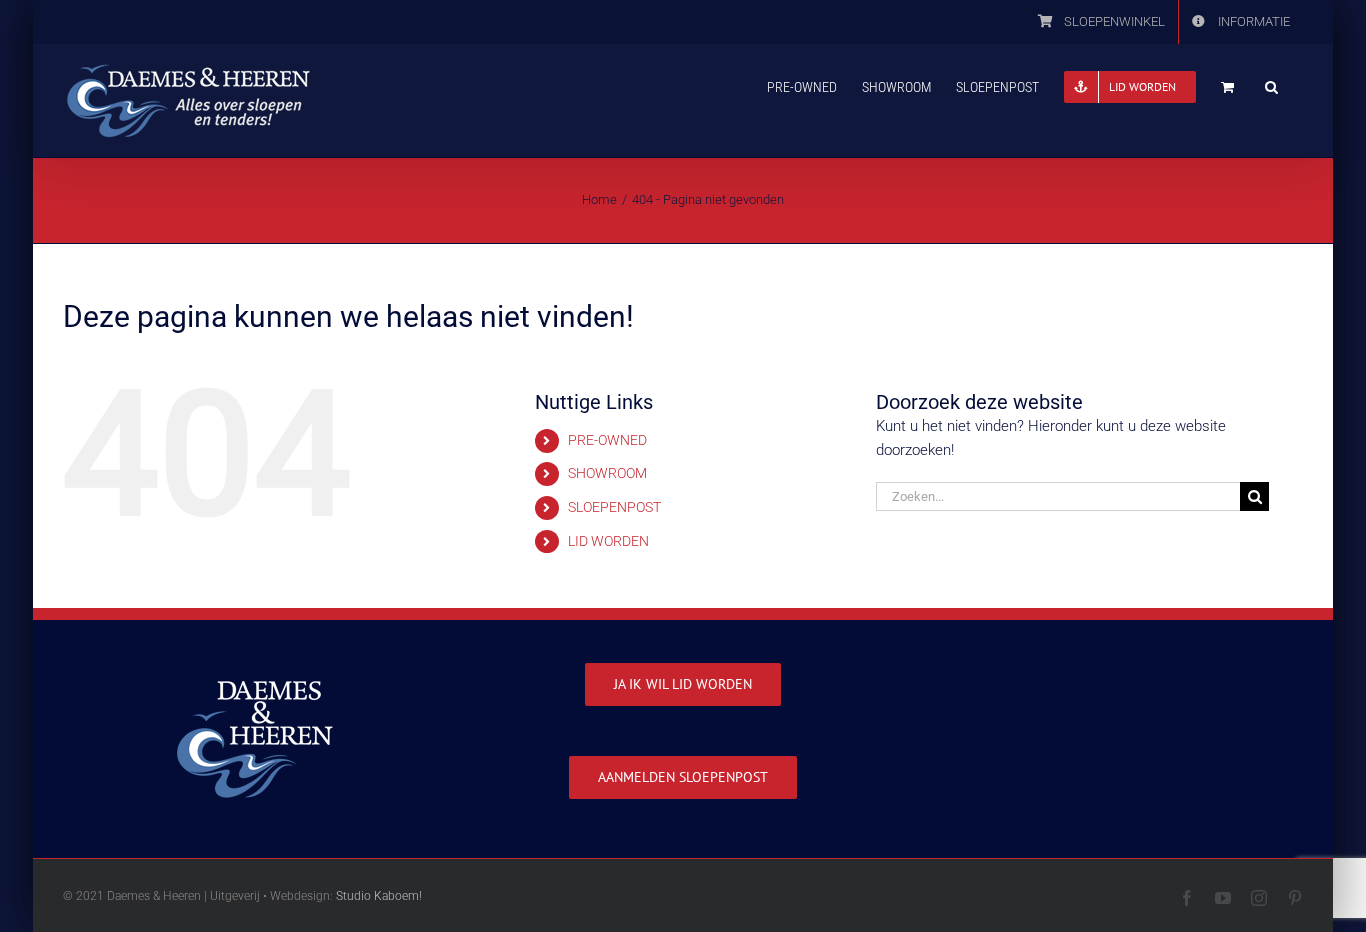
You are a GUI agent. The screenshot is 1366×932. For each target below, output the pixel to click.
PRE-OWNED (607, 440)
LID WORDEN (608, 541)
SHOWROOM (607, 473)
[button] (1271, 85)
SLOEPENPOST (614, 507)
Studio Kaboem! (379, 896)
